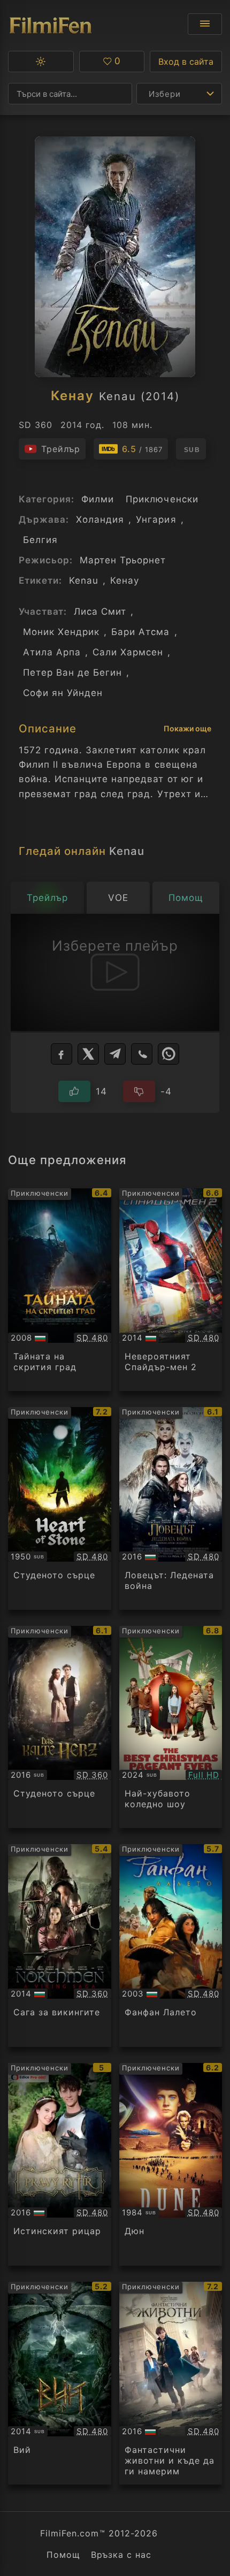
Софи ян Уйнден (63, 693)
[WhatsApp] (168, 1054)
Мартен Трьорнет (123, 560)
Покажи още (187, 728)
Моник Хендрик (61, 632)
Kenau (84, 580)
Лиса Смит (100, 611)
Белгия (40, 540)
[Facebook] (62, 1054)
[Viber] (142, 1054)
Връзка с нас (121, 2555)
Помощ (63, 2555)
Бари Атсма (140, 632)
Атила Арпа (52, 652)
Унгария (156, 519)
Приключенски (162, 499)
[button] (41, 62)
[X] (88, 1054)
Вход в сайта (186, 62)
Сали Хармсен (128, 652)
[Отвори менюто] (205, 24)
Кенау (125, 580)
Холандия (100, 519)
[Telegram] (115, 1054)
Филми (98, 499)
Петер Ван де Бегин (72, 672)
